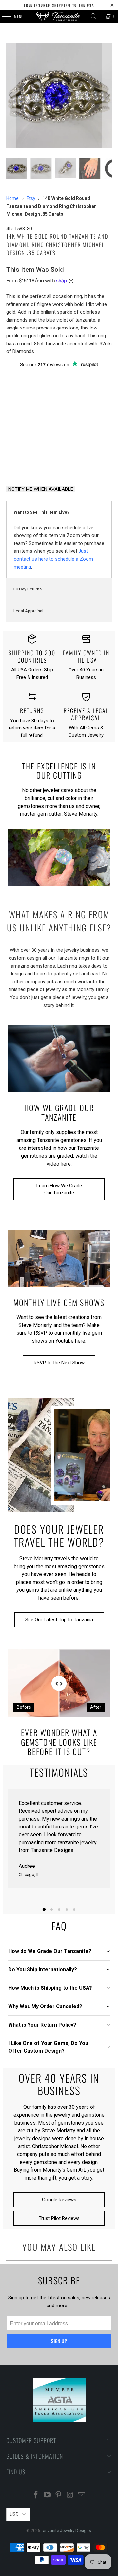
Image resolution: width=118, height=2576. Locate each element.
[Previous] (11, 95)
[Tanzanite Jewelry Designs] (59, 16)
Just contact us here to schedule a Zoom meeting (53, 559)
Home (12, 198)
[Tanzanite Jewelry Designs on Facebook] (36, 2496)
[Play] (59, 95)
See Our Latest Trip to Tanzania (59, 1620)
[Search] (94, 16)
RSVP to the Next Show (59, 1363)
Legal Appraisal (28, 611)
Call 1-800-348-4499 (31, 464)
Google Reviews (59, 2200)
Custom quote (87, 463)
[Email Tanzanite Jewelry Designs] (82, 2496)
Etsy (31, 198)
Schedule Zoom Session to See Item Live (59, 412)
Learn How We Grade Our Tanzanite (59, 1189)
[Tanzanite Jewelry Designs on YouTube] (47, 2496)
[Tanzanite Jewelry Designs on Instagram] (70, 2496)
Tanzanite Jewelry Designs (66, 2531)
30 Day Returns (28, 589)
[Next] (107, 95)
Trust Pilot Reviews (59, 2218)
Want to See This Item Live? (42, 512)
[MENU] (3, 16)
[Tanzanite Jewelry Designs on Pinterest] (59, 2496)
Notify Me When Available (41, 489)
